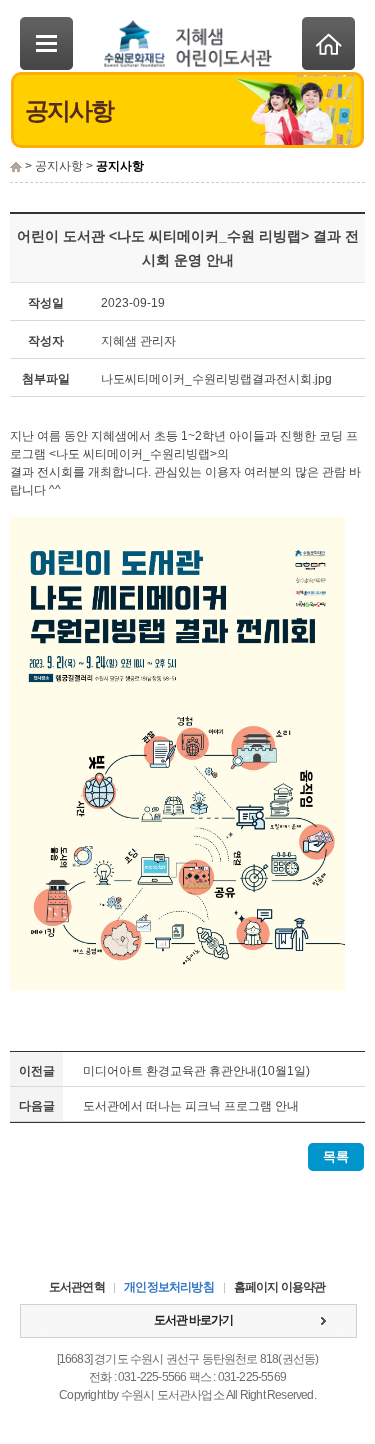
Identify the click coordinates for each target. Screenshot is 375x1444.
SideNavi (46, 43)
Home (328, 43)
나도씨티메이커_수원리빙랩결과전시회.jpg (216, 379)
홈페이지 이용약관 (280, 1287)
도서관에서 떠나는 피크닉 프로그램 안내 (191, 1106)
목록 (336, 1156)
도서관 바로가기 (193, 1320)
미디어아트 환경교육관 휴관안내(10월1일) (196, 1071)
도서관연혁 (77, 1287)
